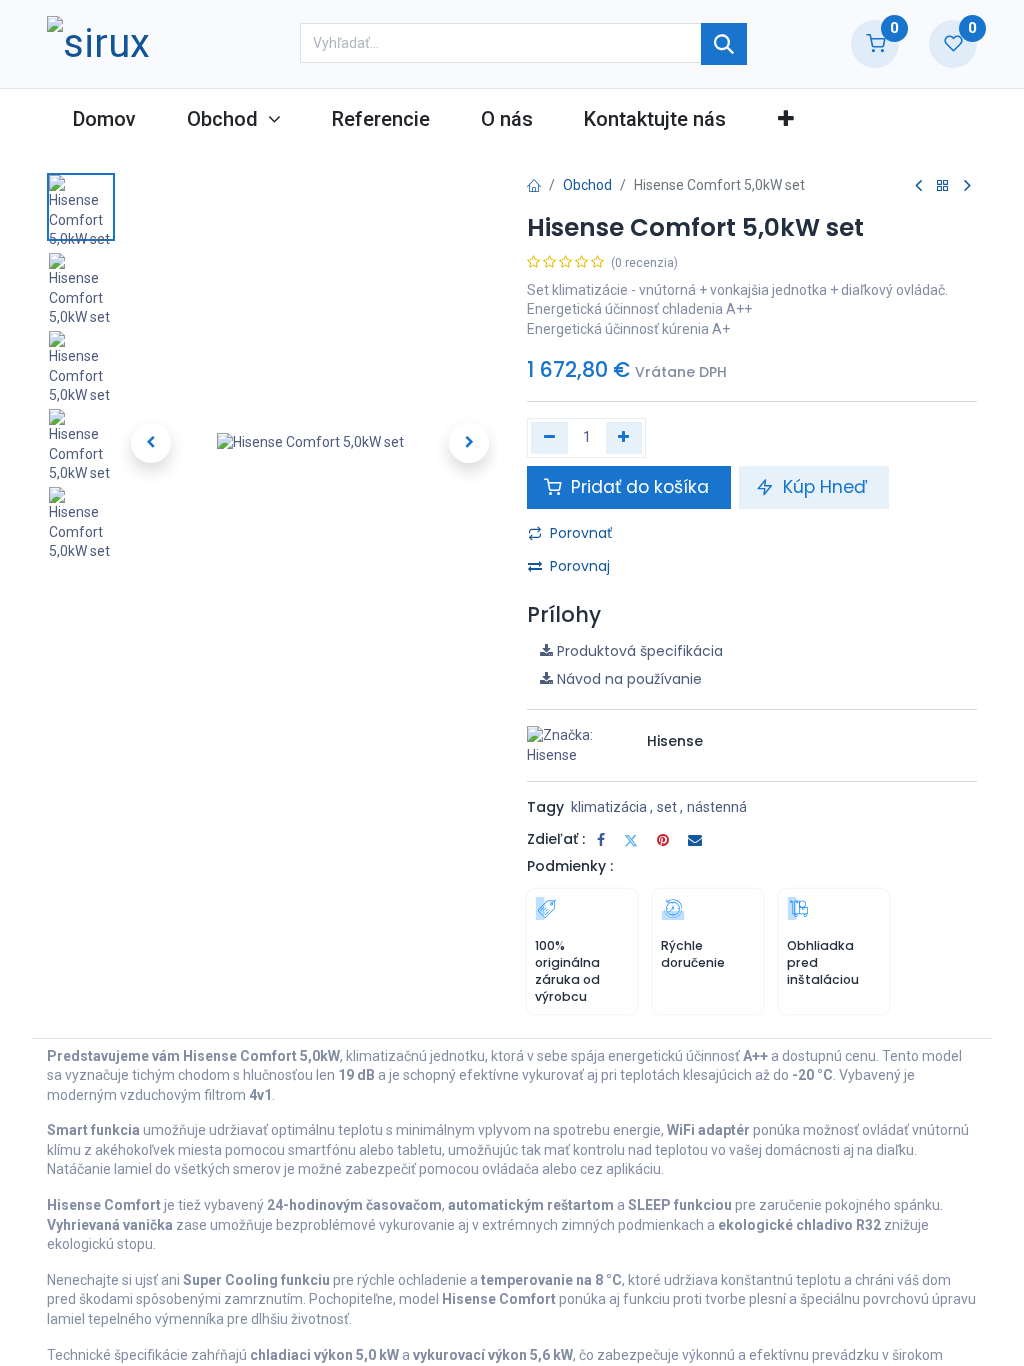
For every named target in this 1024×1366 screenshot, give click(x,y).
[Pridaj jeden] (624, 438)
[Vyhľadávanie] (724, 44)
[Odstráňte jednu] (549, 438)
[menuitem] (104, 119)
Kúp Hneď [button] (825, 487)
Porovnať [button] (581, 533)
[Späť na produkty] (943, 186)
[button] (785, 119)
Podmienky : (570, 866)
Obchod (587, 185)
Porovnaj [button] (580, 566)
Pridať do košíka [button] (640, 487)
